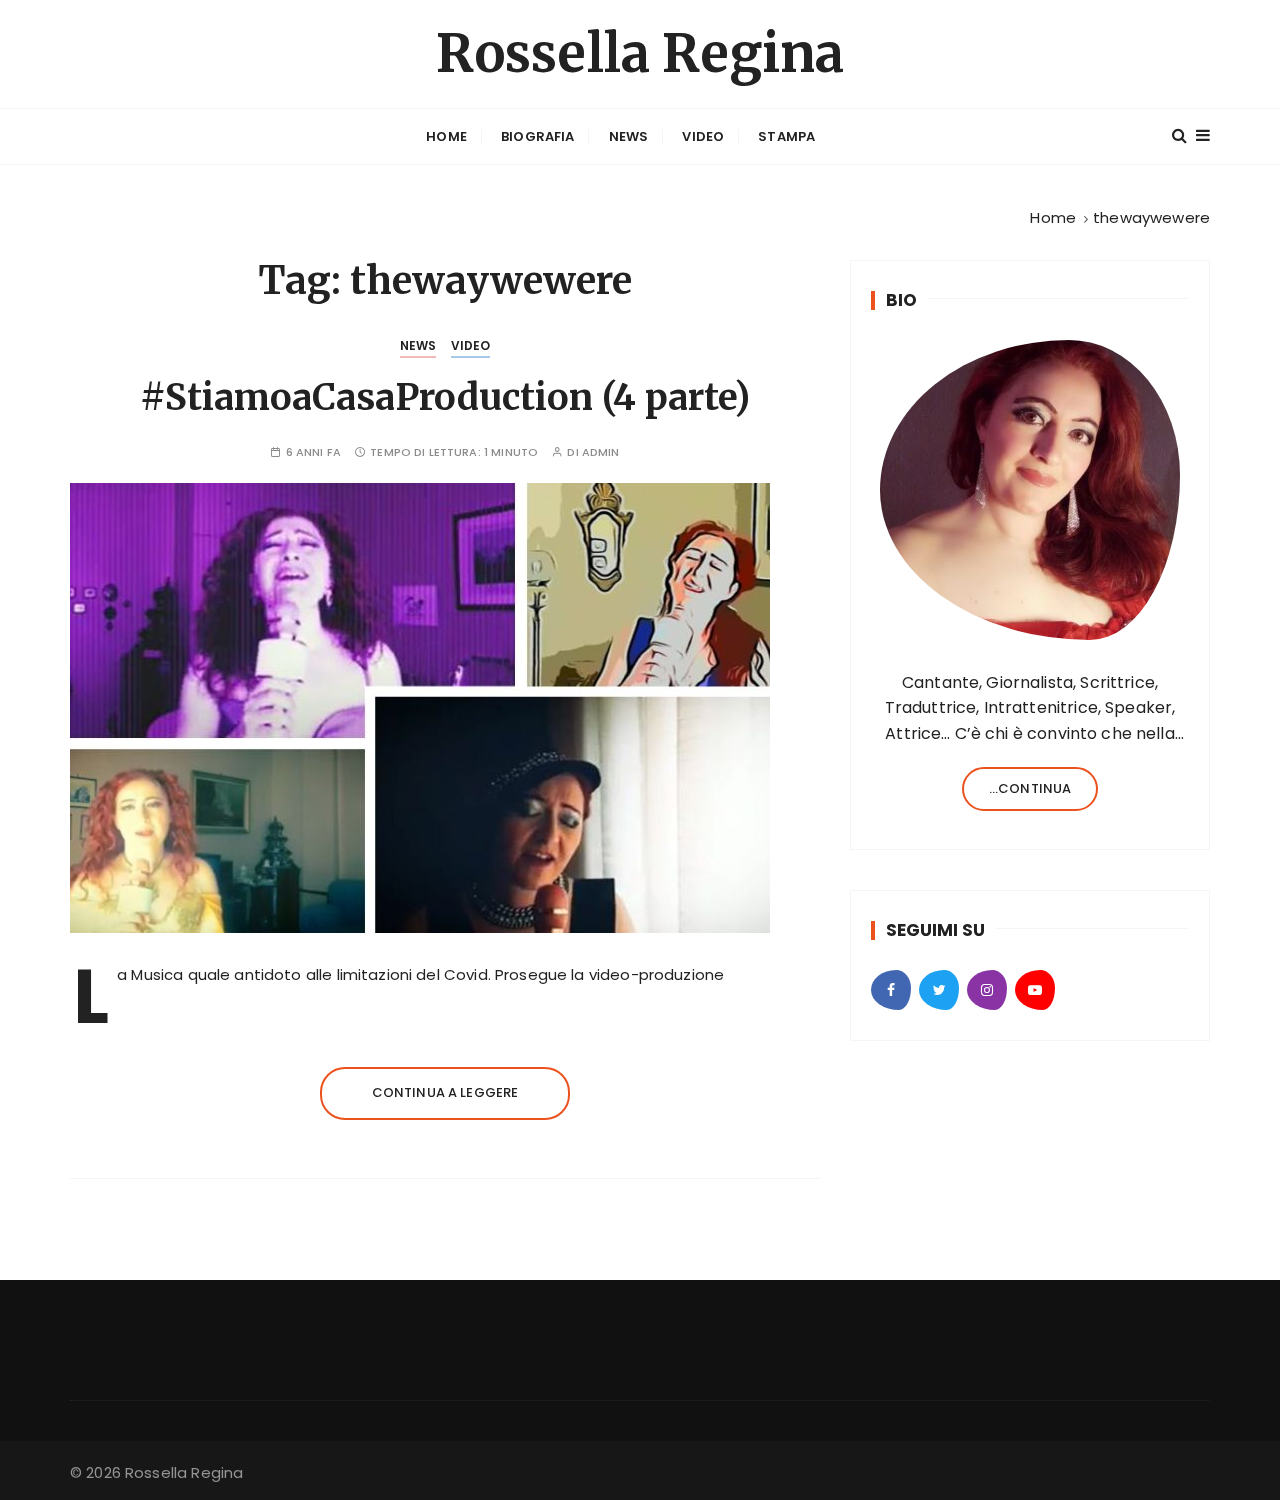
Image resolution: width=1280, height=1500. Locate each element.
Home (446, 136)
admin (601, 452)
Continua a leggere (445, 1092)
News (629, 136)
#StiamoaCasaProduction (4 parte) (445, 397)
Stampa (786, 136)
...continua (1030, 788)
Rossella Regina (640, 53)
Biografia (537, 136)
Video (703, 136)
